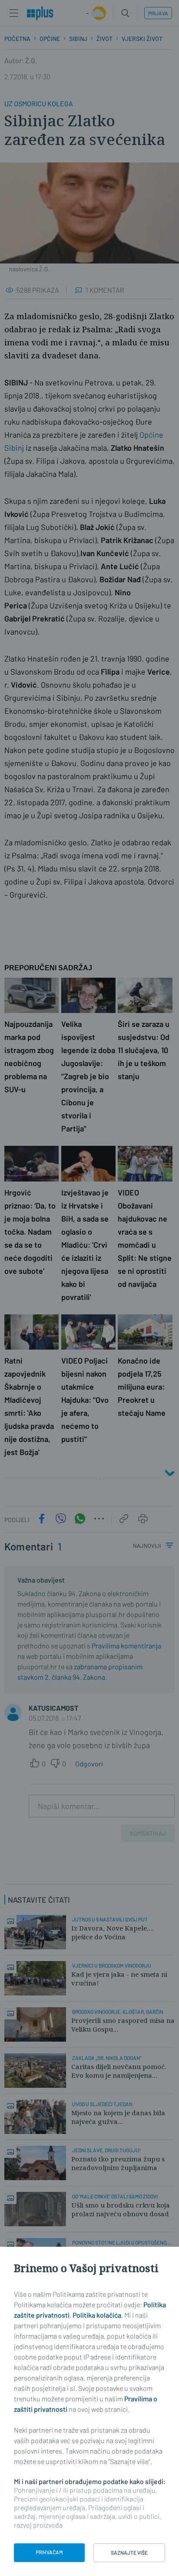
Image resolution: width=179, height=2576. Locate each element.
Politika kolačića (97, 2315)
